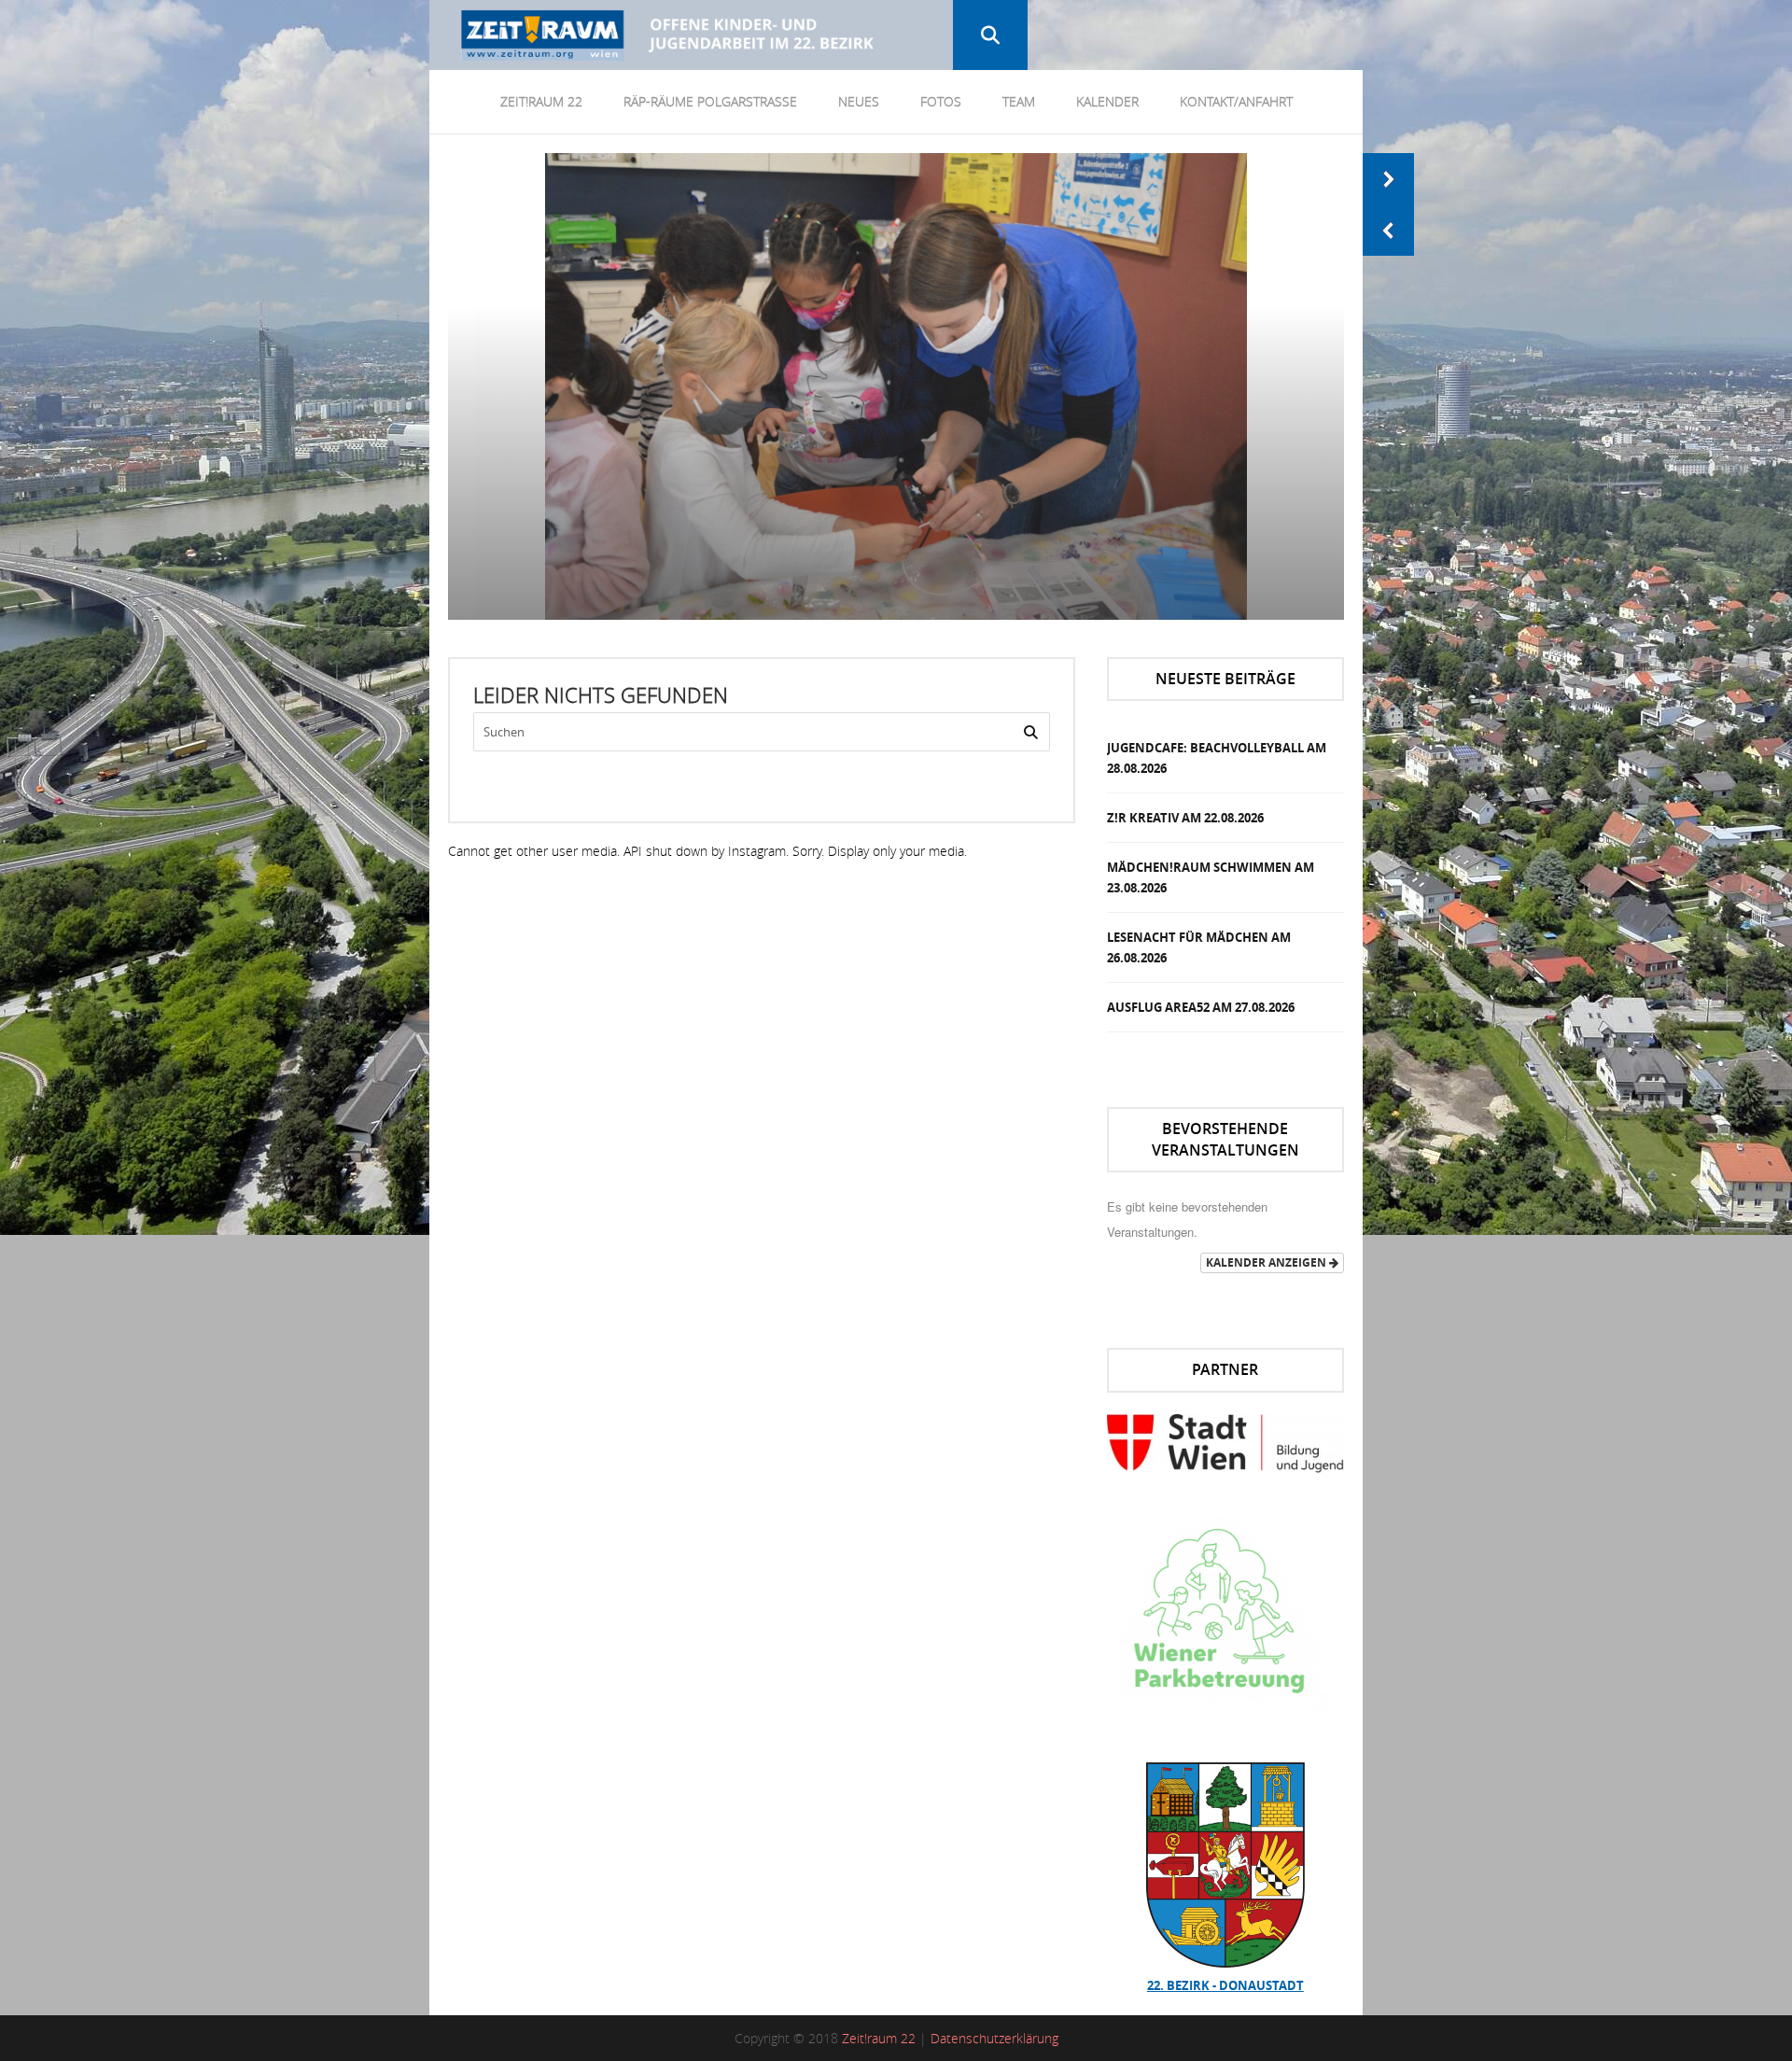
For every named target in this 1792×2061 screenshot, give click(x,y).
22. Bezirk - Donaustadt (1225, 1985)
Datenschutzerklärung (994, 2038)
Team (1019, 101)
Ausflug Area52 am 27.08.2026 (1201, 1007)
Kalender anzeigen (1267, 1262)
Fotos (941, 101)
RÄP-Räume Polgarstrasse (710, 101)
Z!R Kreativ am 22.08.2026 (1185, 818)
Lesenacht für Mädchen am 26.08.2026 (1199, 947)
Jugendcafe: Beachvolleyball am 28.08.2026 (1217, 758)
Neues (859, 101)
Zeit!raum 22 (879, 2038)
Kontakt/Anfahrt (1236, 101)
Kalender (1107, 101)
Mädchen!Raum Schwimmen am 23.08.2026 (1211, 877)
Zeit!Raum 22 (541, 101)
